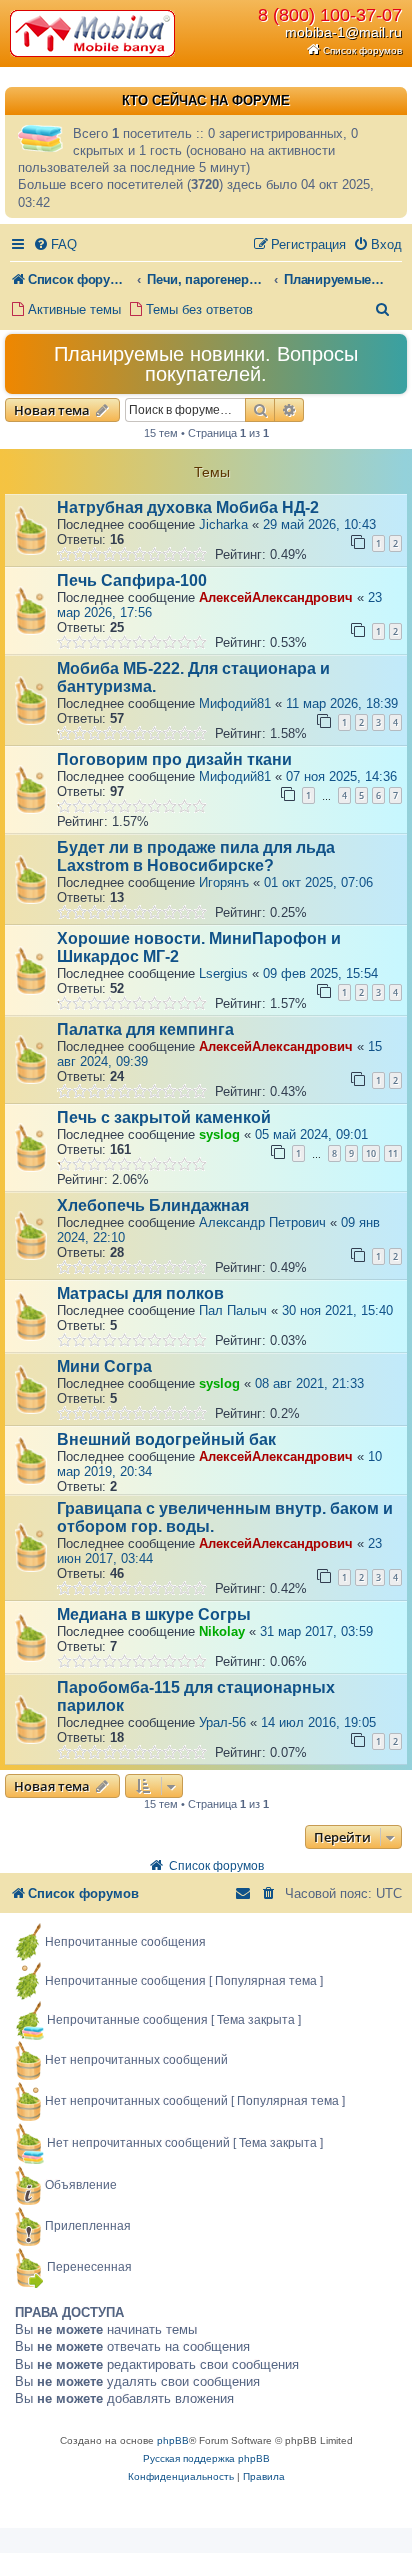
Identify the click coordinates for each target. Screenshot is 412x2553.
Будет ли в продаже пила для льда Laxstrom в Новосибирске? (196, 856)
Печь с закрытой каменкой (164, 1117)
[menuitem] (55, 244)
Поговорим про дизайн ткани (174, 759)
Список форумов (362, 50)
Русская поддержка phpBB (206, 2458)
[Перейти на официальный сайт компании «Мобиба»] (95, 33)
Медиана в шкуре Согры (154, 1614)
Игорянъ (224, 882)
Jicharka (223, 524)
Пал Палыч (233, 1310)
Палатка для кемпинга (145, 1029)
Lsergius (223, 973)
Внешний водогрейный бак (166, 1439)
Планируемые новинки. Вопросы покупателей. (206, 364)
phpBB (173, 2440)
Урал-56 (222, 1722)
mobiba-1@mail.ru (343, 32)
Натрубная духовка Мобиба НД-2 (188, 507)
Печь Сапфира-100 (132, 580)
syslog (219, 1134)
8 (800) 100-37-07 (330, 15)
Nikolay (222, 1631)
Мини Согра (104, 1366)
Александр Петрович (262, 1222)
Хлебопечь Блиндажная (153, 1205)
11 (393, 1153)
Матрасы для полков (140, 1293)
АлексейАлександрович (276, 597)
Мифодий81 (235, 703)
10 (371, 1153)
